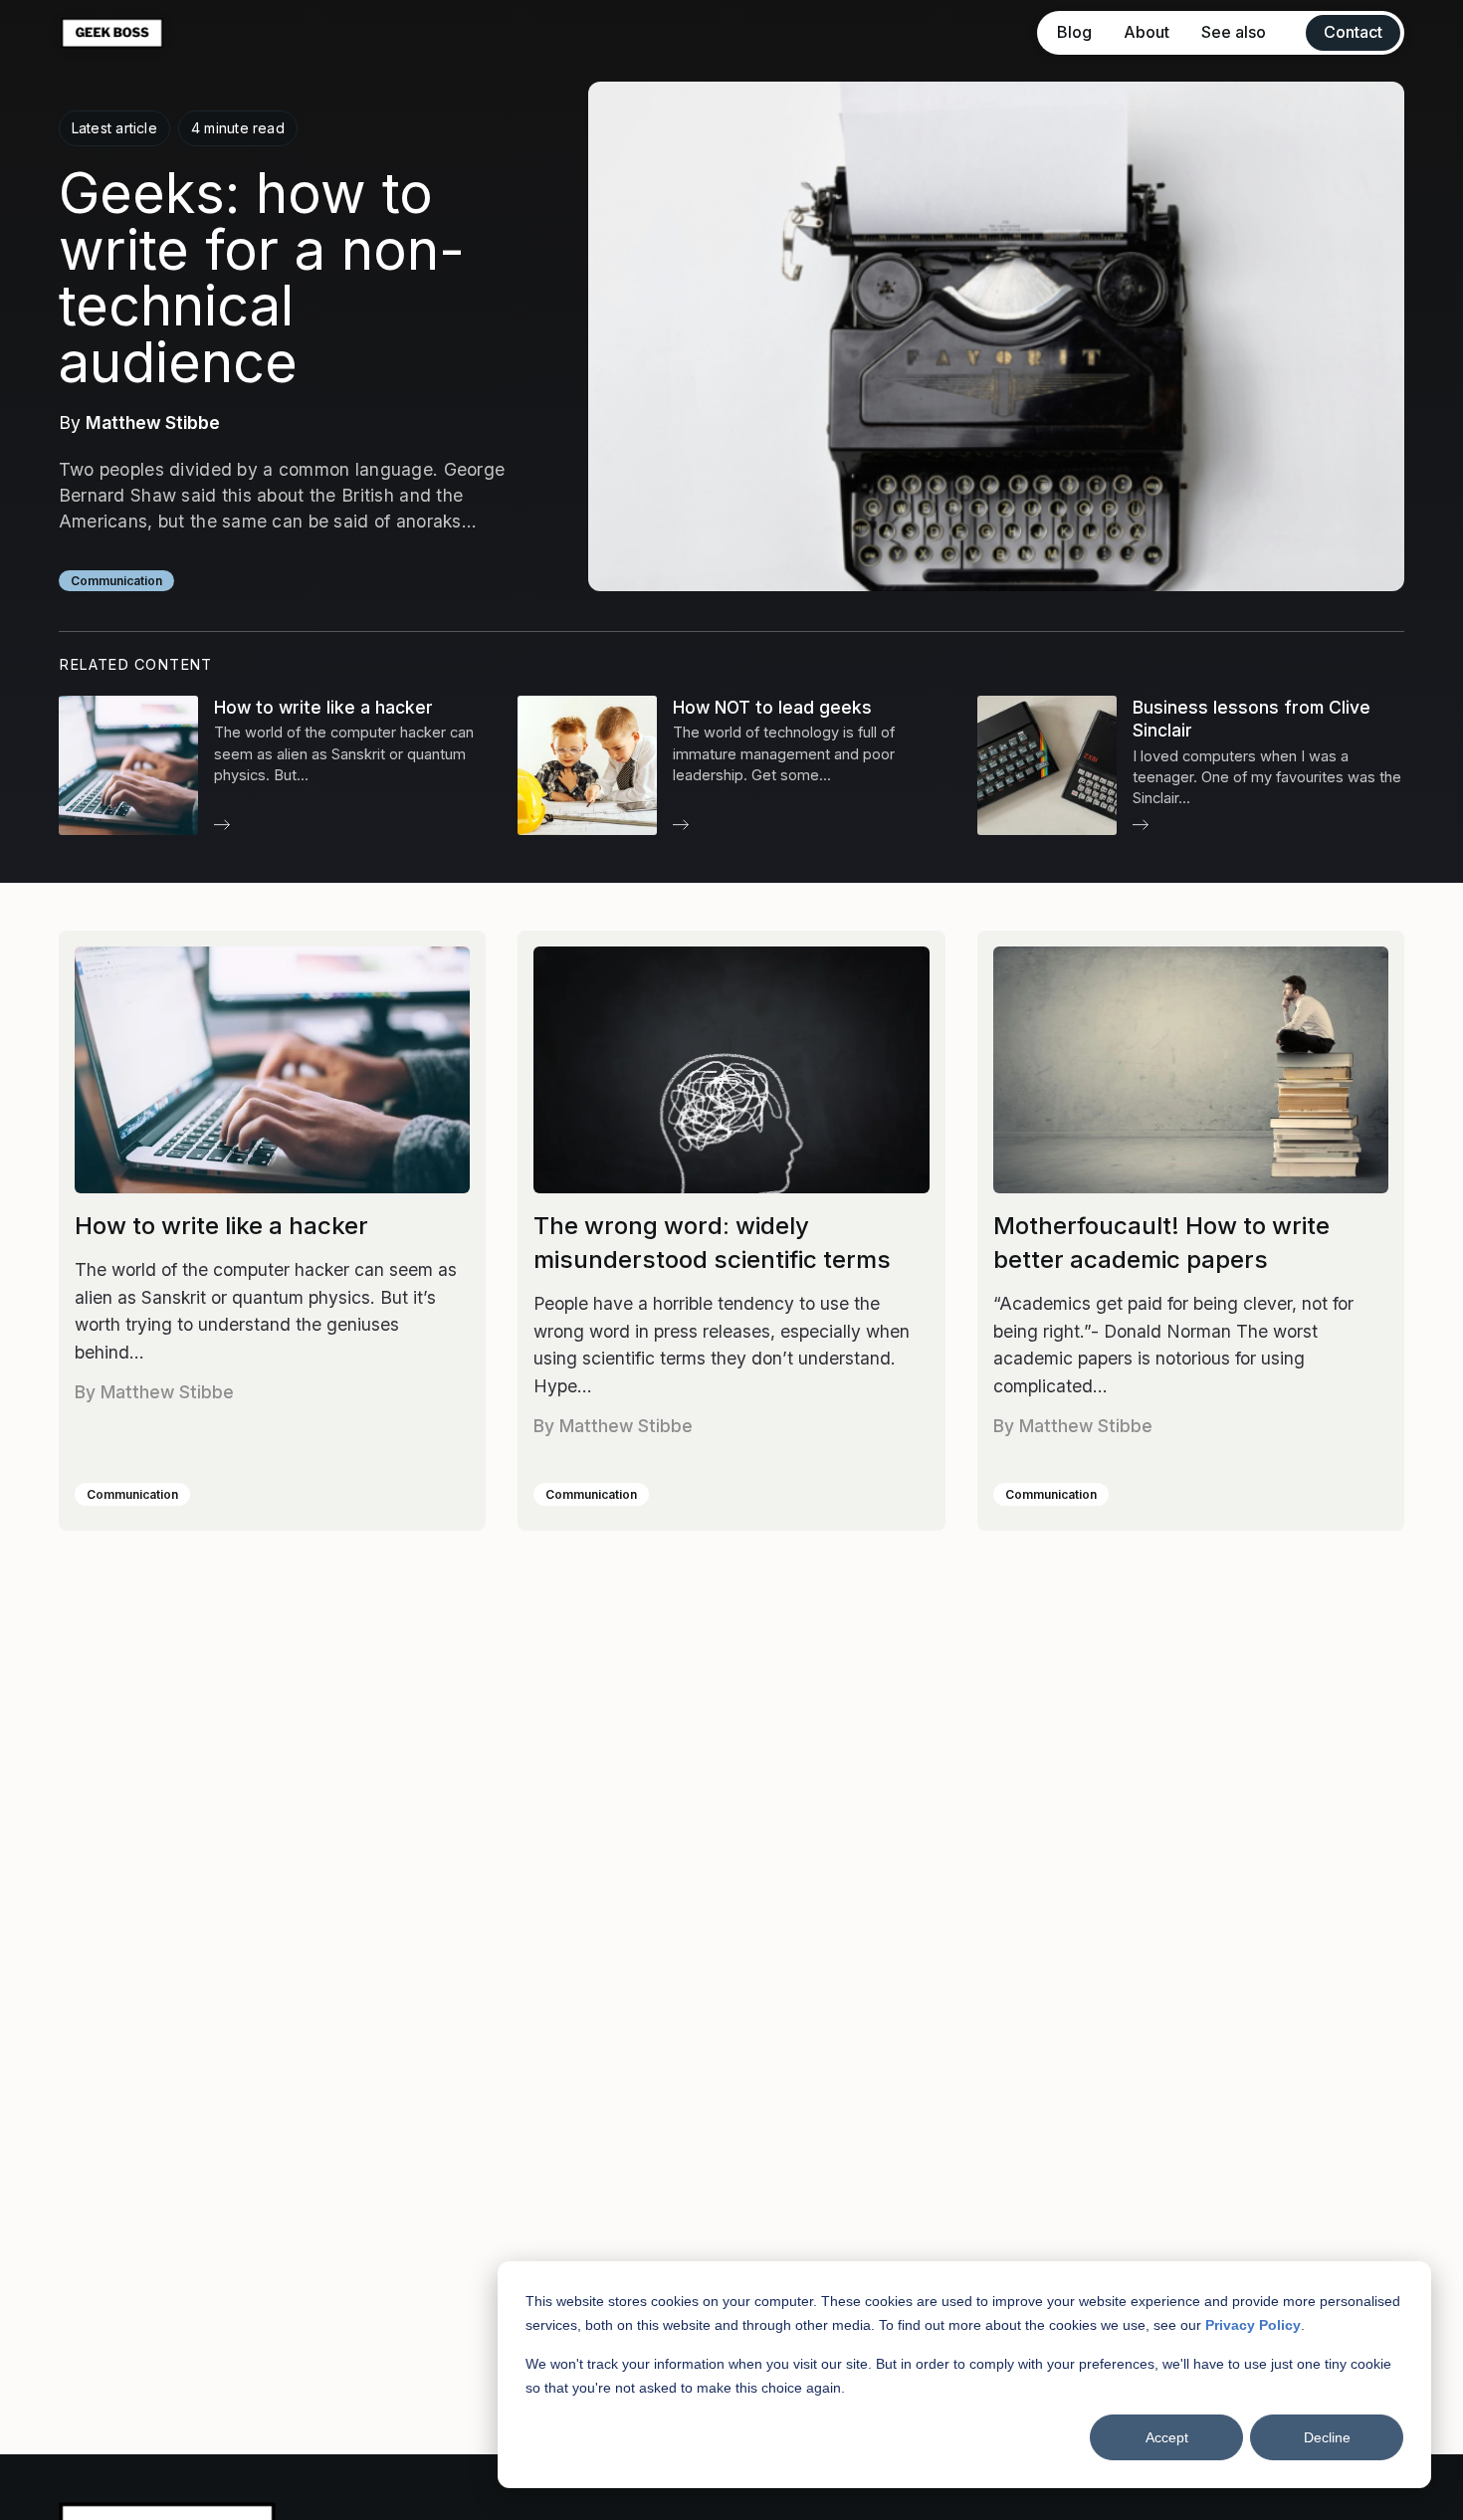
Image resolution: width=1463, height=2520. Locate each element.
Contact (1353, 32)
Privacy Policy (1253, 2325)
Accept (1167, 2437)
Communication (116, 581)
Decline (1327, 2437)
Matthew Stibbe (153, 422)
